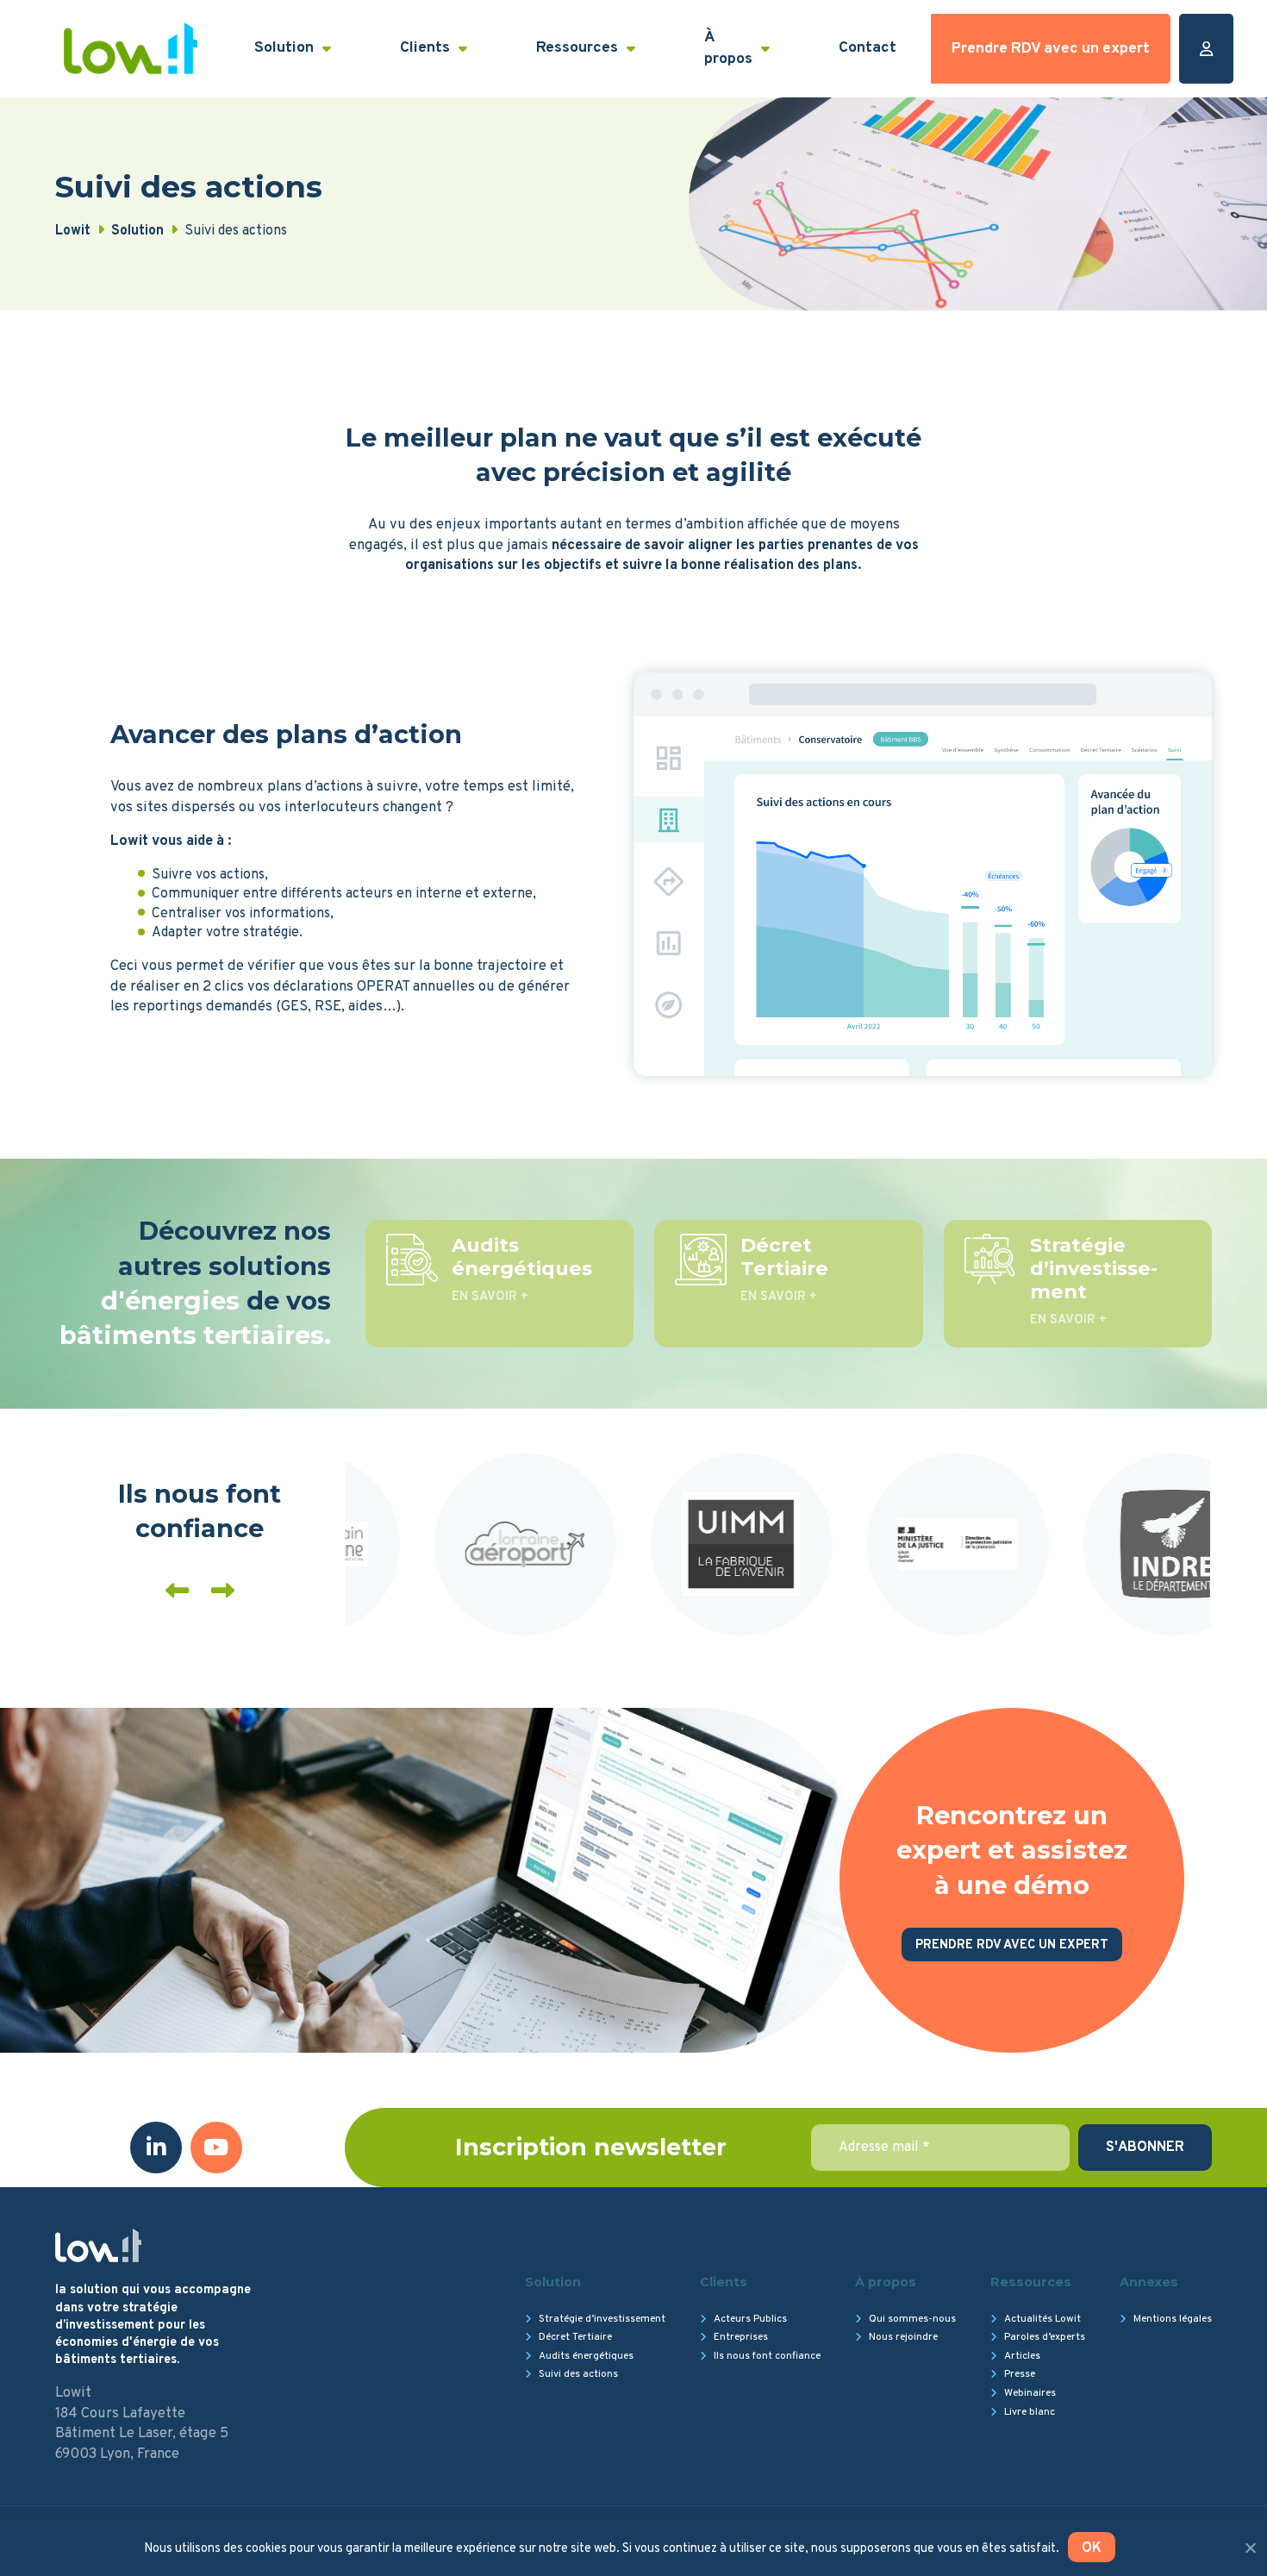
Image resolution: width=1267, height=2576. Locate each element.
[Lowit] (131, 48)
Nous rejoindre (903, 2337)
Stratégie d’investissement (602, 2319)
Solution (284, 48)
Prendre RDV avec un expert (1051, 49)
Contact (868, 48)
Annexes (1149, 2282)
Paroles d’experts (1045, 2337)
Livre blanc (1030, 2412)
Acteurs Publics (750, 2319)
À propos (728, 48)
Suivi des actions (578, 2374)
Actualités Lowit (1042, 2319)
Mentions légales (1173, 2319)
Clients (425, 48)
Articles (1022, 2356)
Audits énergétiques (586, 2356)
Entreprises (741, 2337)
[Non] (1250, 2548)
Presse (1020, 2374)
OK (1092, 2548)
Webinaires (1030, 2393)
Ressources (577, 48)
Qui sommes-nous (912, 2319)
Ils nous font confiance (767, 2356)
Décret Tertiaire (575, 2337)
